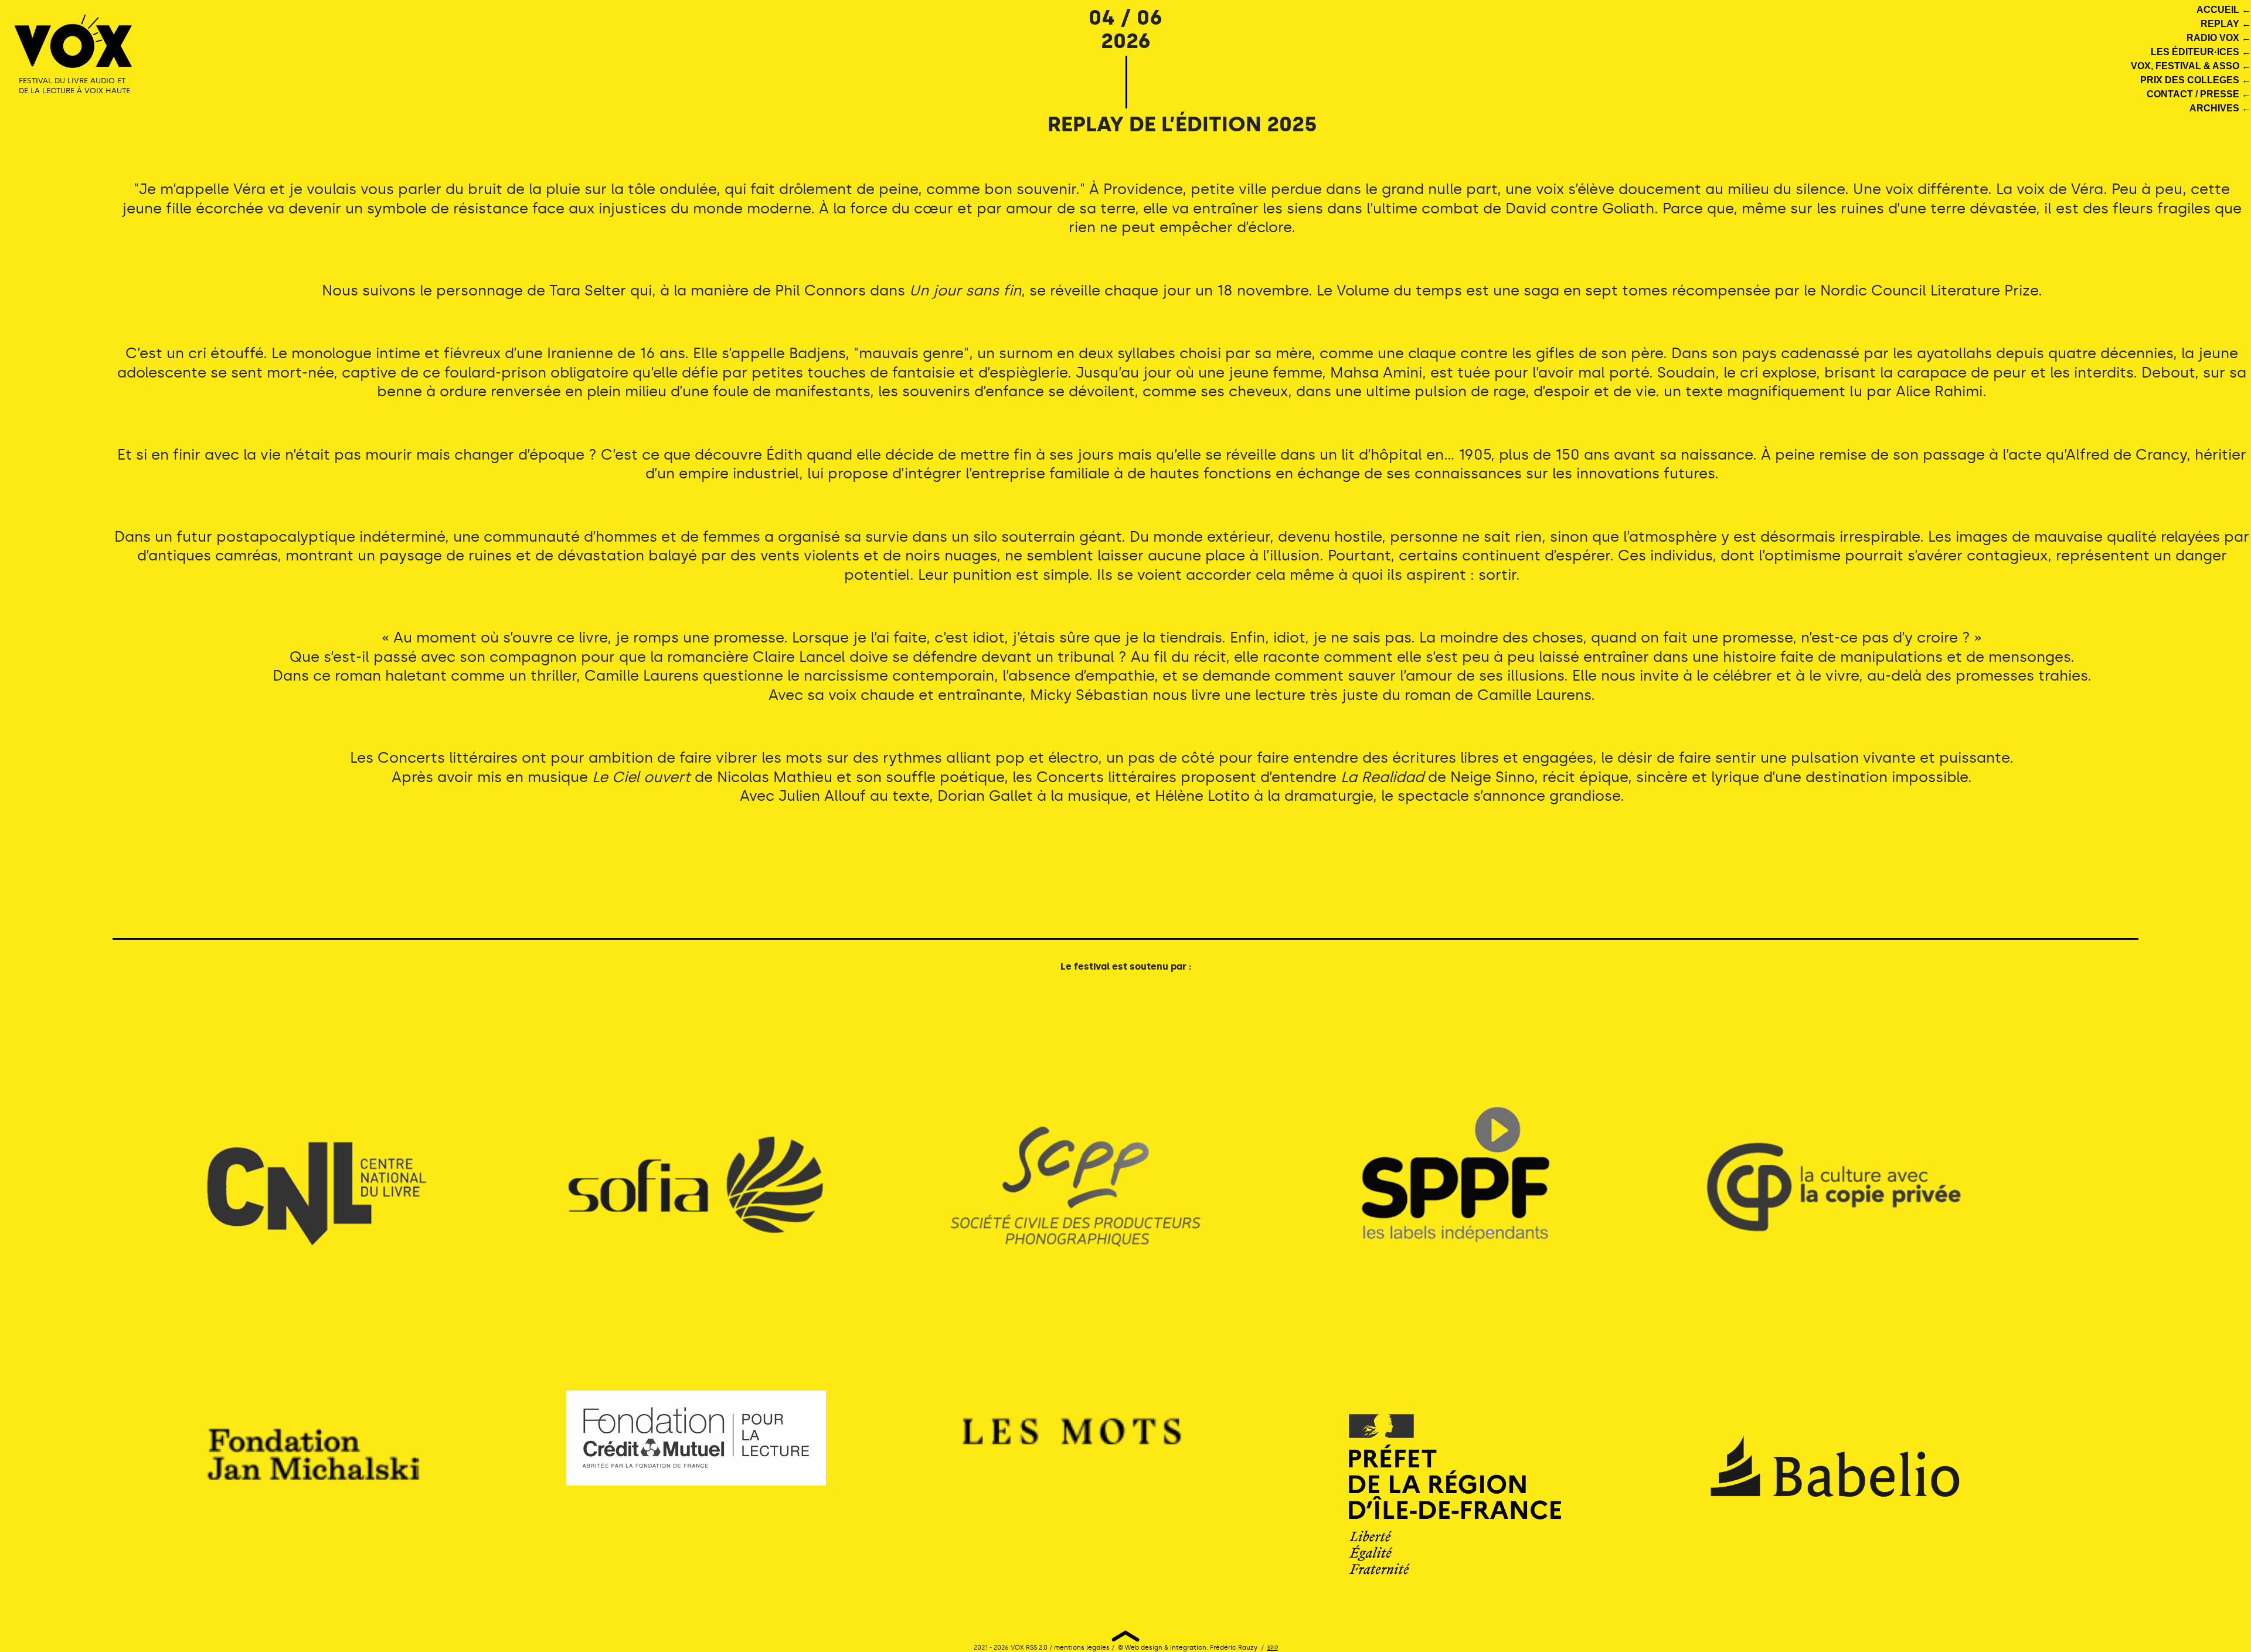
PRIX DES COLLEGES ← (2196, 80)
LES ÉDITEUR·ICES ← (2201, 52)
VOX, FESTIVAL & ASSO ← (2191, 66)
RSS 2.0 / (1040, 1648)
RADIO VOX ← (2219, 38)
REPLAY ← (2226, 24)
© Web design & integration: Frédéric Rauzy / (1192, 1648)
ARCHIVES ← (2220, 108)
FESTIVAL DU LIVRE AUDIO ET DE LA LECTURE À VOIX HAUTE (74, 86)
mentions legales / (1085, 1648)
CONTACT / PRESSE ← (2199, 94)
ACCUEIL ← (2224, 10)
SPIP (1273, 1648)
